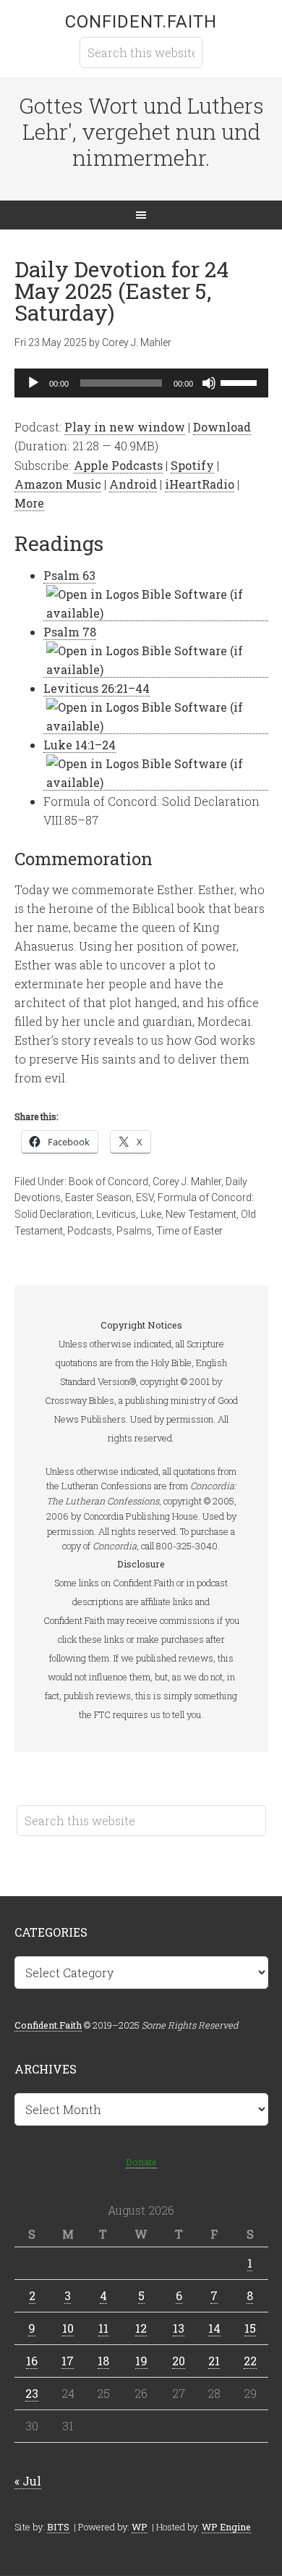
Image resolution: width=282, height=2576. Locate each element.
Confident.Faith (141, 22)
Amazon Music (58, 484)
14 (214, 2328)
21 (214, 2361)
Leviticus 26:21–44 (97, 688)
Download (222, 427)
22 (250, 2361)
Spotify (192, 465)
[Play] (33, 383)
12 (141, 2328)
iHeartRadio (200, 484)
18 (103, 2361)
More (29, 503)
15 (250, 2328)
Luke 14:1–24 (80, 745)
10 (68, 2328)
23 (32, 2393)
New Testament (201, 1214)
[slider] (241, 382)
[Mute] (209, 383)
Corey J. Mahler (187, 1182)
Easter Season (98, 1197)
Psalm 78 (70, 632)
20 (179, 2361)
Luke (151, 1214)
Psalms (134, 1231)
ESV (145, 1197)
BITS (58, 2527)
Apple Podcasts (118, 465)
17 (68, 2361)
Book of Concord (108, 1182)
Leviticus (116, 1214)
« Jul (28, 2481)
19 (141, 2361)
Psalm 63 (69, 575)
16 (32, 2361)
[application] (141, 383)
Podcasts (90, 1231)
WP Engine (226, 2527)
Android (133, 484)
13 (179, 2328)
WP (140, 2527)
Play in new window (125, 427)
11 (103, 2328)
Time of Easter (189, 1231)
